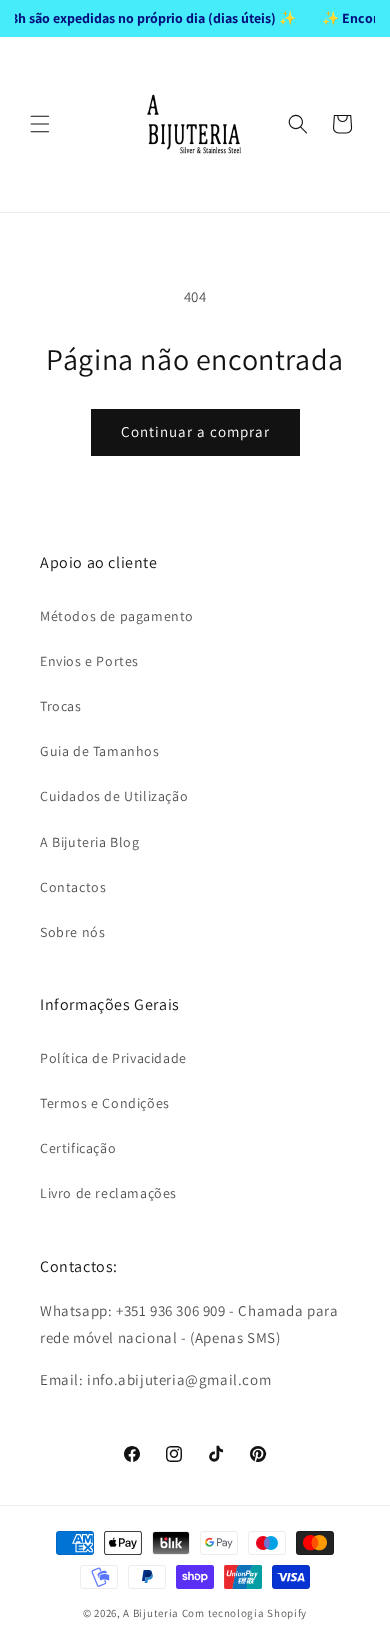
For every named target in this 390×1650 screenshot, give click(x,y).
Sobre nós (72, 932)
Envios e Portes (89, 661)
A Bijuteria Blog (90, 842)
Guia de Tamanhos (100, 751)
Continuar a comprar (195, 431)
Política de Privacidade (113, 1058)
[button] (40, 124)
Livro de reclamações (108, 1193)
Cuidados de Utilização (114, 796)
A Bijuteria (151, 1613)
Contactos (73, 887)
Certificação (78, 1148)
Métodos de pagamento (117, 616)
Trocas (61, 706)
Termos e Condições (105, 1103)
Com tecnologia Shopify (244, 1613)
